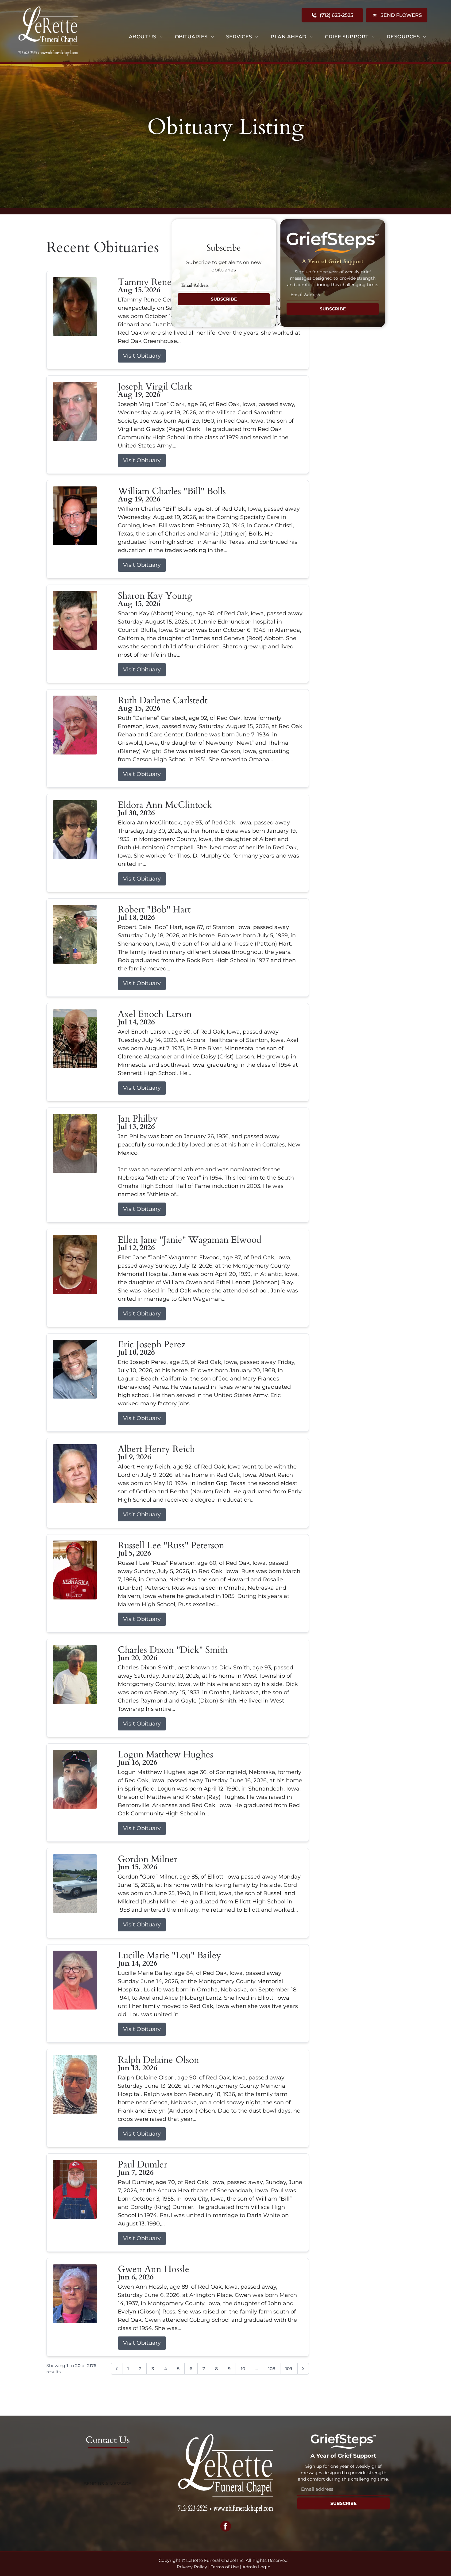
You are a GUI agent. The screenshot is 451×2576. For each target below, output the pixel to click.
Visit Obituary (142, 356)
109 (289, 2369)
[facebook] (226, 2527)
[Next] (303, 2369)
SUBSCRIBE (224, 299)
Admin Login (256, 2567)
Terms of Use (225, 2567)
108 (272, 2369)
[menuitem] (146, 37)
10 (243, 2369)
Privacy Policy (192, 2567)
